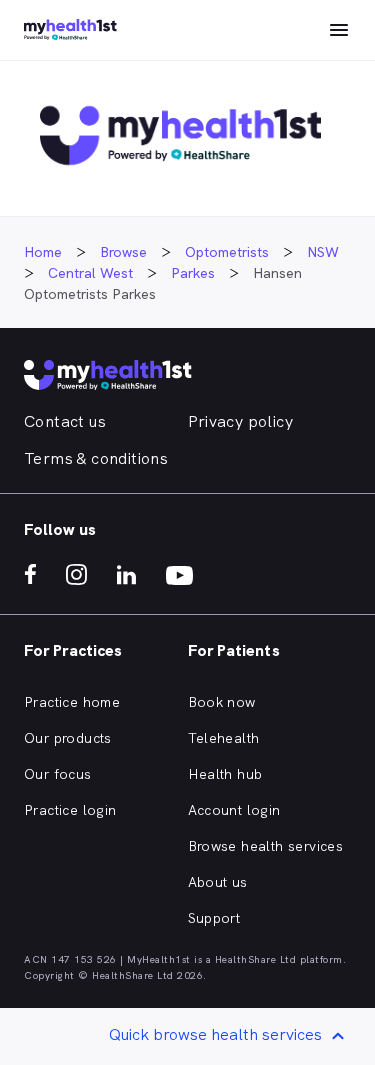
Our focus (58, 774)
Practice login (70, 810)
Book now (222, 702)
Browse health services (266, 846)
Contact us (65, 421)
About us (218, 882)
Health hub (225, 774)
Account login (234, 810)
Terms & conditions (96, 458)
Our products (68, 738)
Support (214, 918)
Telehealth (224, 738)
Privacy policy (241, 421)
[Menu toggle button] (339, 30)
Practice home (72, 702)
